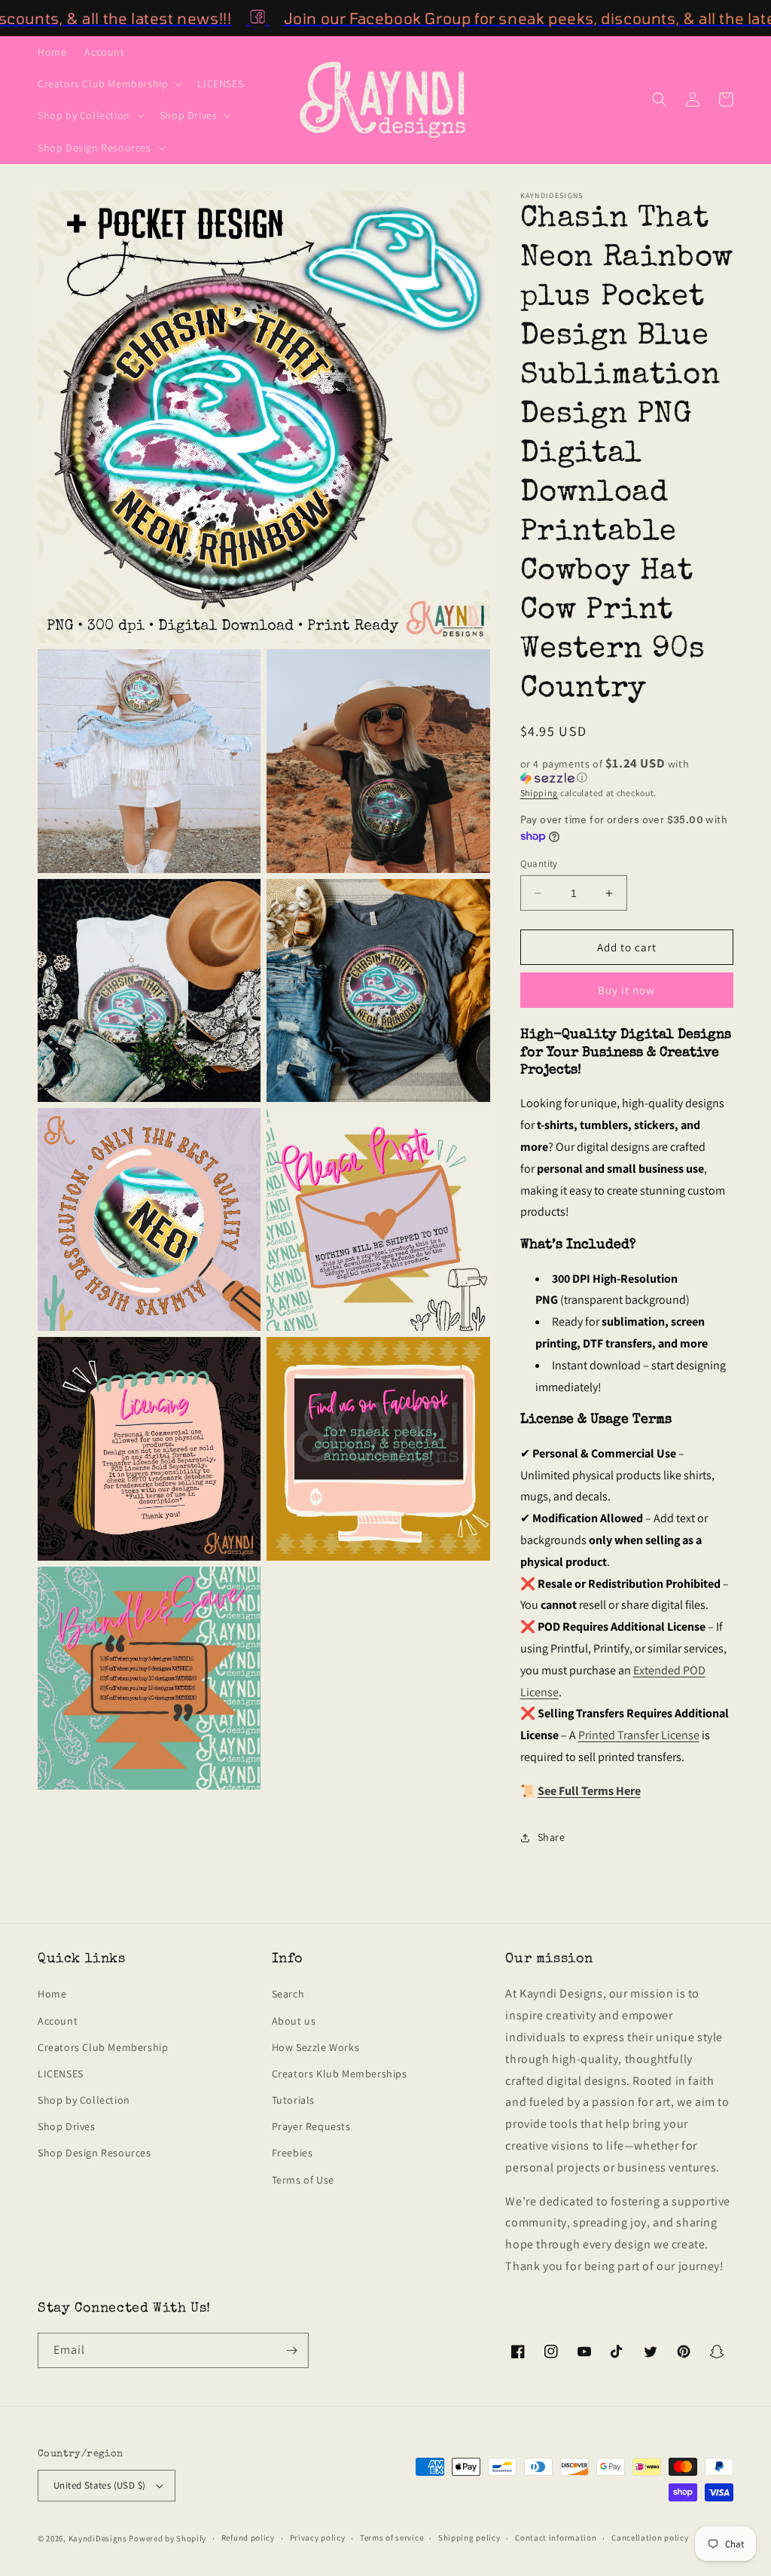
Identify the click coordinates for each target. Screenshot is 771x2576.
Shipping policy (469, 2538)
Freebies (293, 2153)
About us (294, 2021)
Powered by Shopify (168, 2538)
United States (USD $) (99, 2485)
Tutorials (293, 2100)
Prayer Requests (311, 2126)
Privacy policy (318, 2538)
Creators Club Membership (103, 2047)
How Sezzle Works (316, 2047)
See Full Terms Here (589, 1791)
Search (288, 1994)
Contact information (556, 2538)
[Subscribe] (291, 2350)
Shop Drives (67, 2126)
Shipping (539, 793)
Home (52, 1994)
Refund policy (248, 2538)
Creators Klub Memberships (340, 2074)
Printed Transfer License (639, 1735)
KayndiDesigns (98, 2538)
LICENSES (61, 2074)
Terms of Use (303, 2180)
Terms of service (392, 2538)
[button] (108, 84)
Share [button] (552, 1837)
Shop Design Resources (94, 2153)
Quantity (539, 864)
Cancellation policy (650, 2538)
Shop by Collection (84, 2100)
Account (58, 2021)
